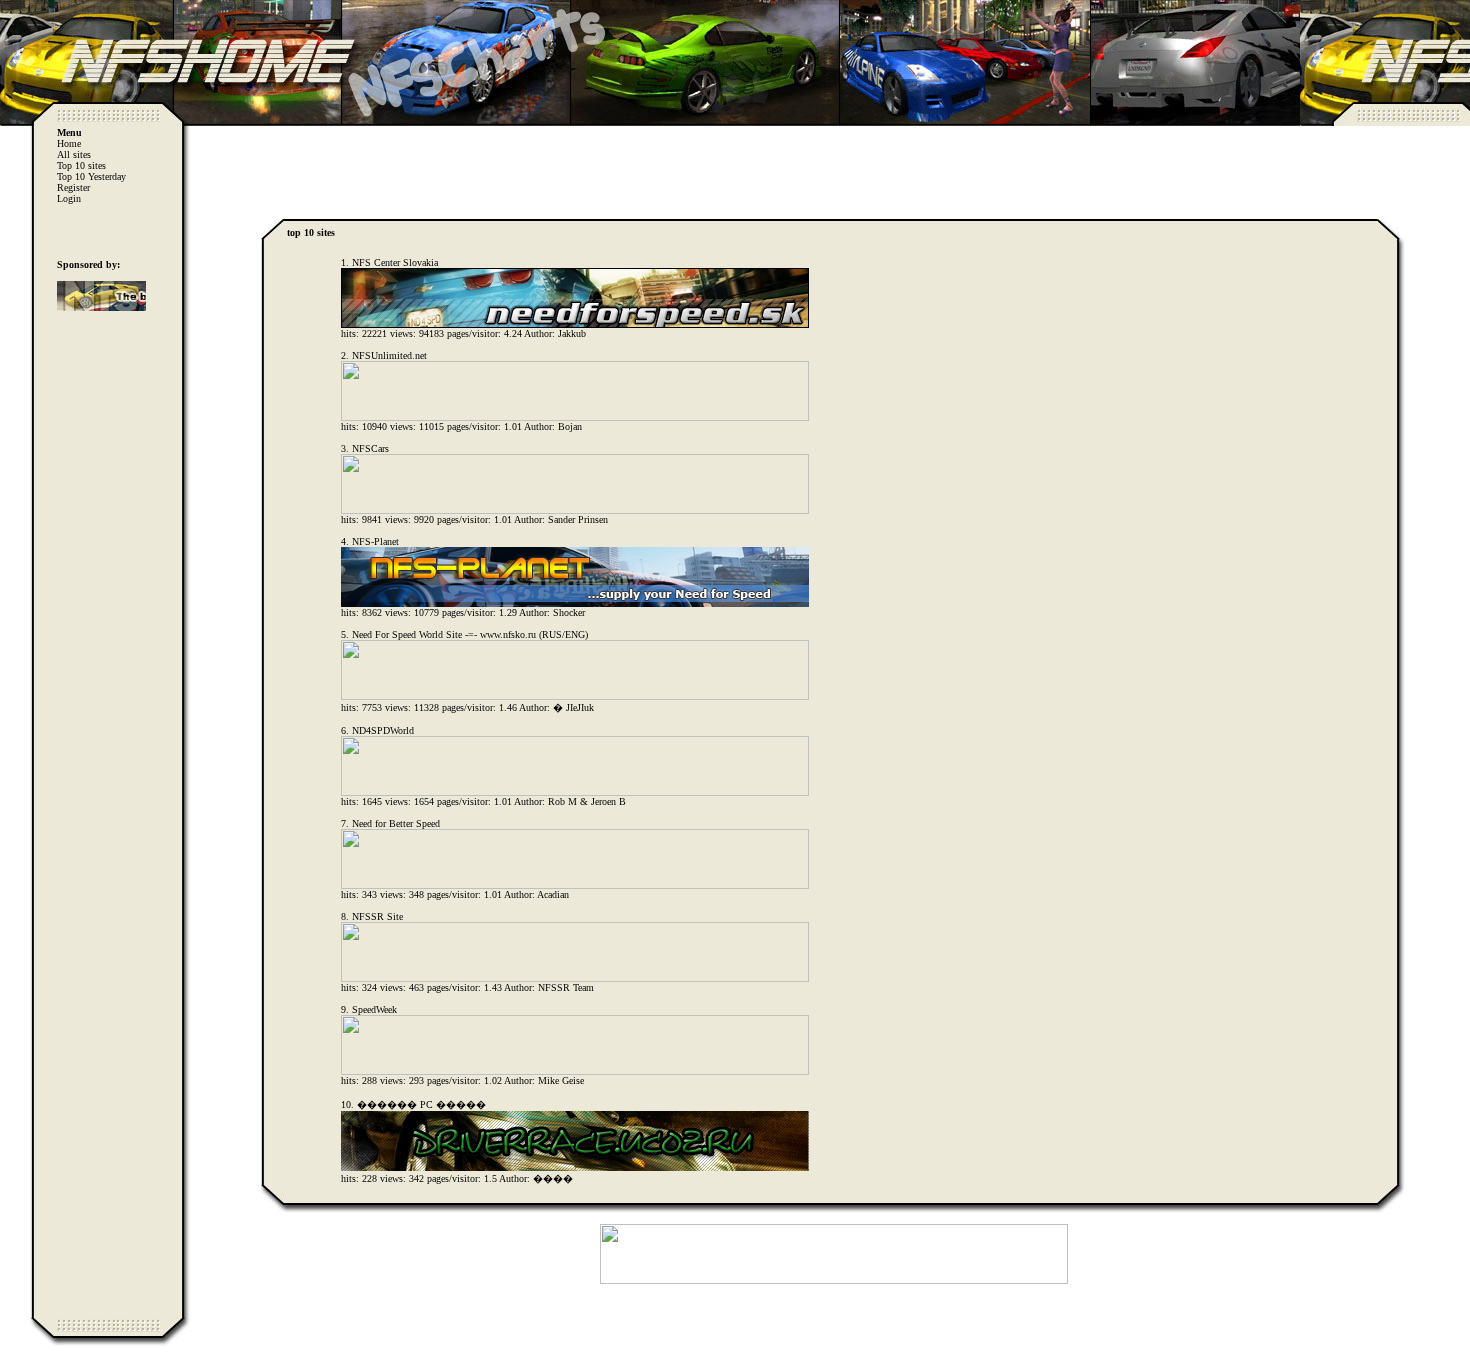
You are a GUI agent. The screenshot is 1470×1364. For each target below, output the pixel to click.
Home (69, 143)
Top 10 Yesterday (91, 176)
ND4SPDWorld (383, 730)
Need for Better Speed (396, 823)
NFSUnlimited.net (389, 355)
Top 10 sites (81, 165)
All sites (74, 154)
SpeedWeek (374, 1009)
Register (73, 187)
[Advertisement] (834, 167)
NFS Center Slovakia (395, 262)
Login (69, 198)
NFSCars (370, 448)
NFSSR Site (377, 916)
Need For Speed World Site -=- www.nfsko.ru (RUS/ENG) (470, 634)
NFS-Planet (375, 541)
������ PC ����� (421, 1104)
